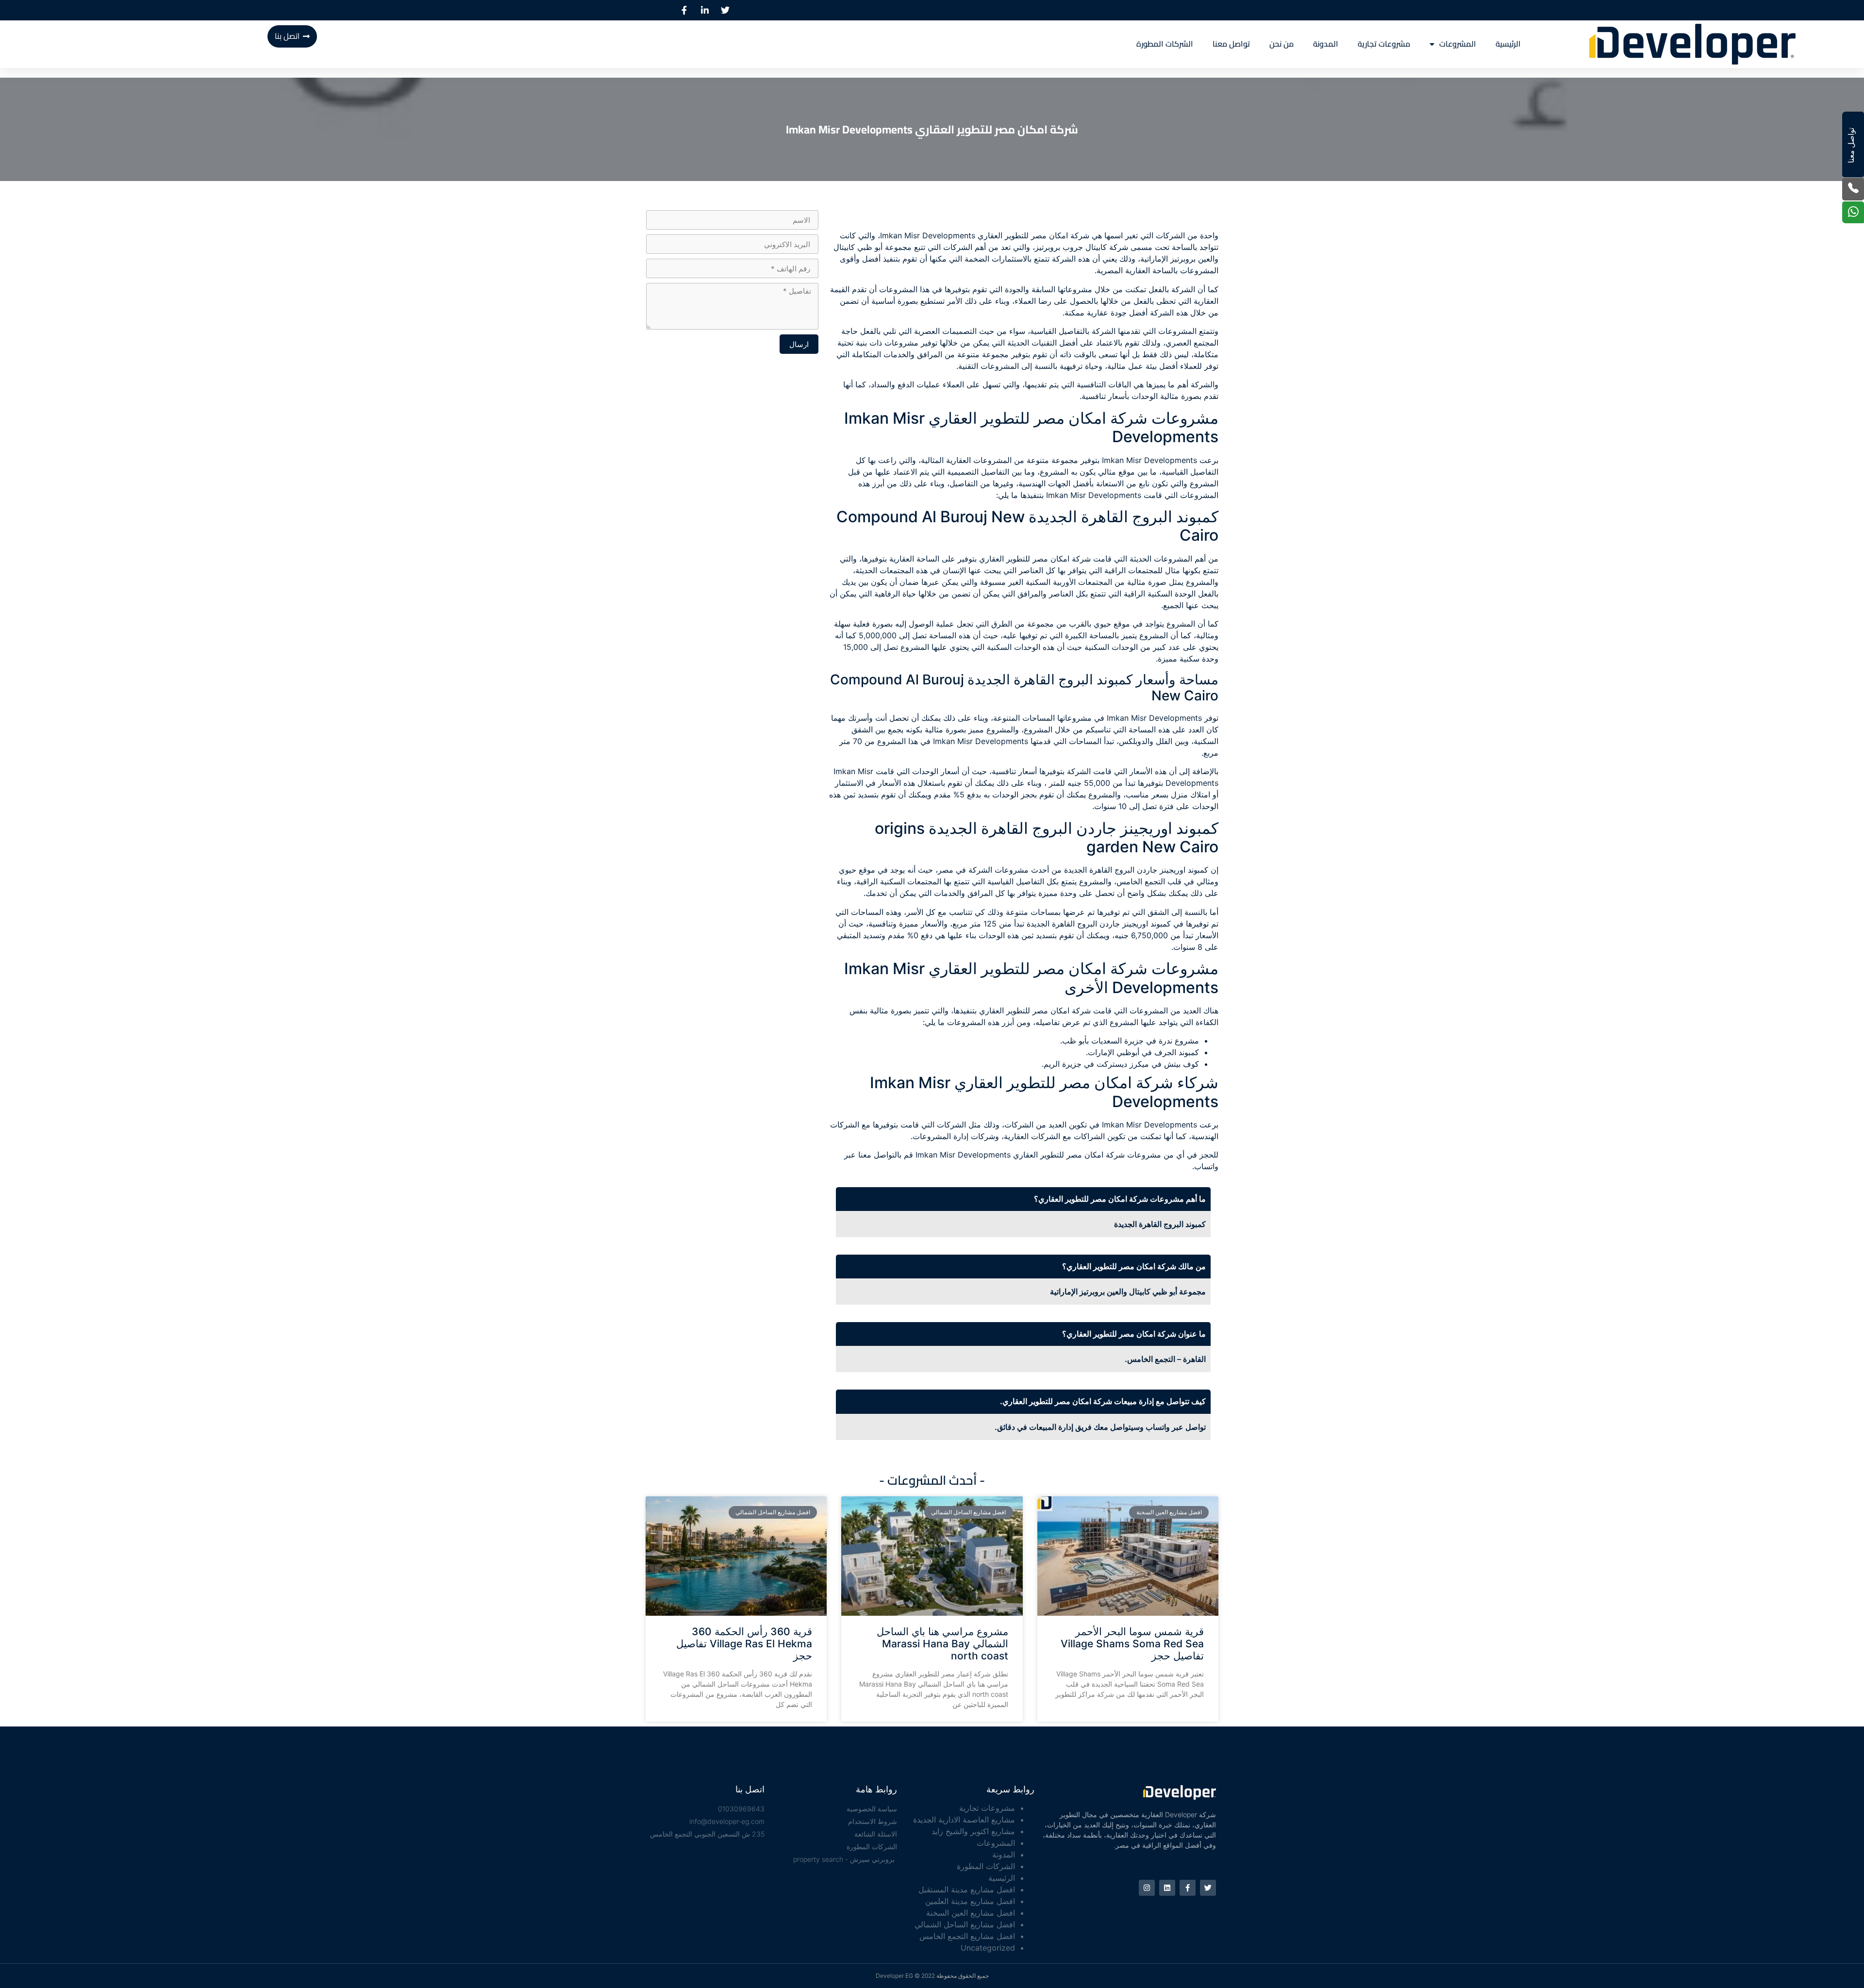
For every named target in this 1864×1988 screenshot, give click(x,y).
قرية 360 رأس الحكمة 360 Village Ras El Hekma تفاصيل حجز (744, 1644)
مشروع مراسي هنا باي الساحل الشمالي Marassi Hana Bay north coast (942, 1644)
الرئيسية (1508, 44)
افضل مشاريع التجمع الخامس (967, 1936)
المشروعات (1458, 44)
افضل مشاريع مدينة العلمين (970, 1901)
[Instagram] (1147, 1888)
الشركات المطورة (1165, 44)
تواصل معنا (1231, 44)
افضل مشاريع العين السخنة (971, 1913)
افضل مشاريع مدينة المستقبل (967, 1889)
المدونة (1326, 44)
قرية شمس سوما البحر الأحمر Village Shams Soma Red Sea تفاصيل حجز (1132, 1644)
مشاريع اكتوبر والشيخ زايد (973, 1831)
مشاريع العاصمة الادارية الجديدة (964, 1820)
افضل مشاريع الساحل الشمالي (965, 1924)
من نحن (1281, 44)
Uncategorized (988, 1948)
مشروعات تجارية (1384, 44)
